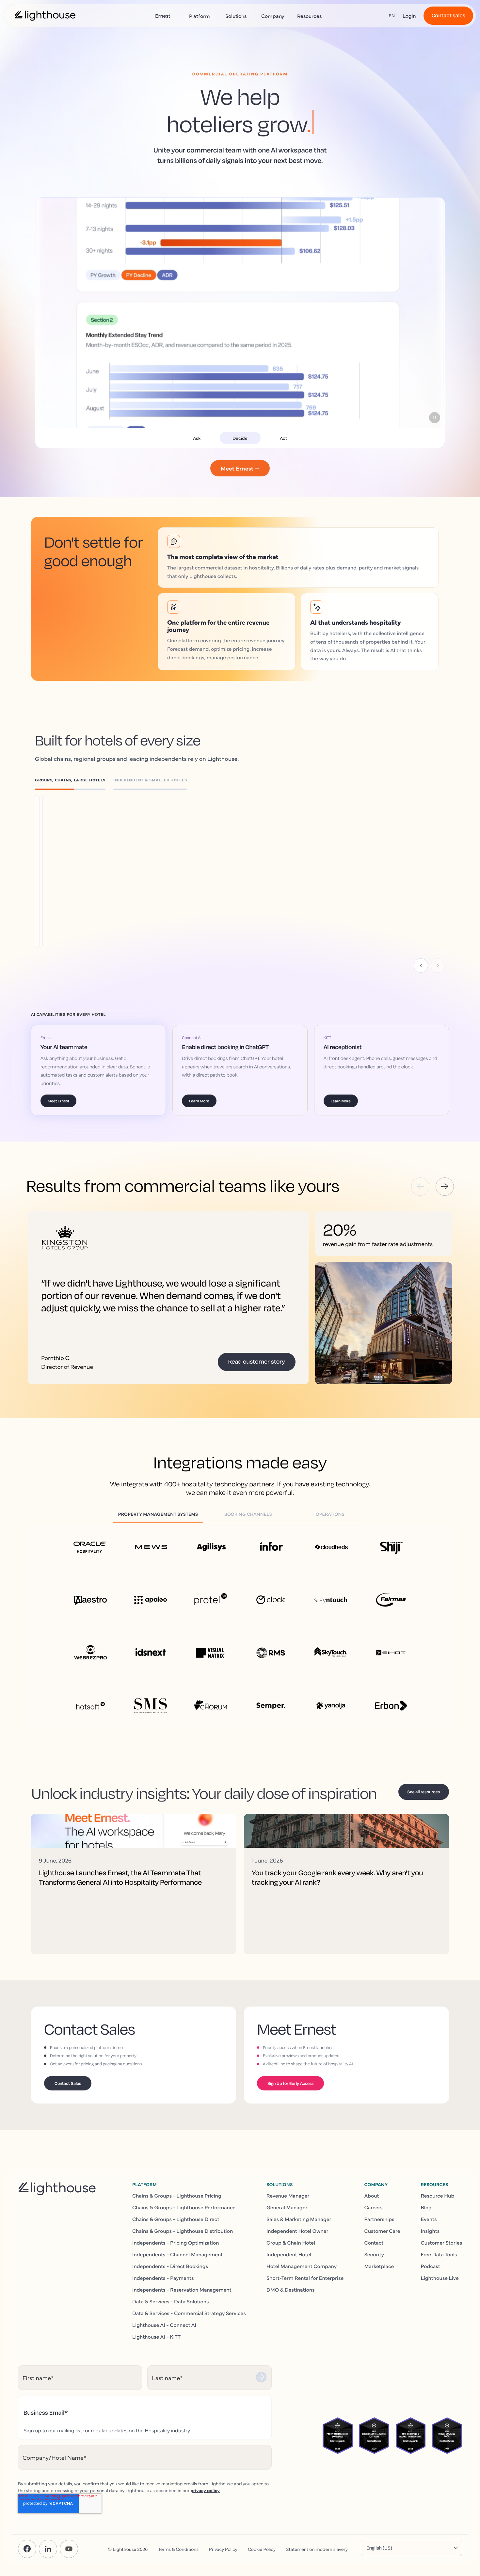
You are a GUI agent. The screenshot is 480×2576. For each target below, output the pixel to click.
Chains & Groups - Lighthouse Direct (176, 2219)
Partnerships (379, 2219)
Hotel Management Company (302, 2266)
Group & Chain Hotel (291, 2242)
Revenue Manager (288, 2195)
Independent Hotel (289, 2254)
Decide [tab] (240, 438)
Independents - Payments (163, 2278)
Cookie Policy (262, 2549)
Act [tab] (283, 438)
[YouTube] (69, 2549)
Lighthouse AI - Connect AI (164, 2325)
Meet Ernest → (240, 468)
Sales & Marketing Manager (299, 2219)
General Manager (287, 2207)
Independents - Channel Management (177, 2254)
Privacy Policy (223, 2549)
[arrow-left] (420, 1187)
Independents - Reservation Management (182, 2289)
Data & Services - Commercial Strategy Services (189, 2313)
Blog (426, 2207)
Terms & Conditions (178, 2549)
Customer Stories (441, 2242)
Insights (430, 2231)
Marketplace (379, 2266)
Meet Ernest (58, 1101)
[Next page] (438, 966)
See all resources (424, 1792)
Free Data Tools (439, 2254)
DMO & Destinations (291, 2289)
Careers (373, 2207)
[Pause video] (435, 418)
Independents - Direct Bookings (170, 2266)
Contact (374, 2242)
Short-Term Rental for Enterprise (305, 2278)
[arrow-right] (445, 1187)
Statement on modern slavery (317, 2549)
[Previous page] (421, 966)
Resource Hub (438, 2195)
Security (374, 2254)
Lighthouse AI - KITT (156, 2336)
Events (429, 2219)
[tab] (74, 781)
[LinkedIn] (48, 2549)
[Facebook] (27, 2549)
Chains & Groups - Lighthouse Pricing (177, 2195)
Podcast (431, 2266)
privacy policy (205, 2490)
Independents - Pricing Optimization (176, 2242)
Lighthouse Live (440, 2278)
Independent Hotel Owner (297, 2231)
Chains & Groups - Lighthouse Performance (184, 2207)
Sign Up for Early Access (290, 2083)
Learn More (87, 862)
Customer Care (382, 2231)
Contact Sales (68, 2083)
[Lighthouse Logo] (45, 16)
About (371, 2195)
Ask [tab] (197, 438)
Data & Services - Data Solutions (171, 2301)
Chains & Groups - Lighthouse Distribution (183, 2231)
